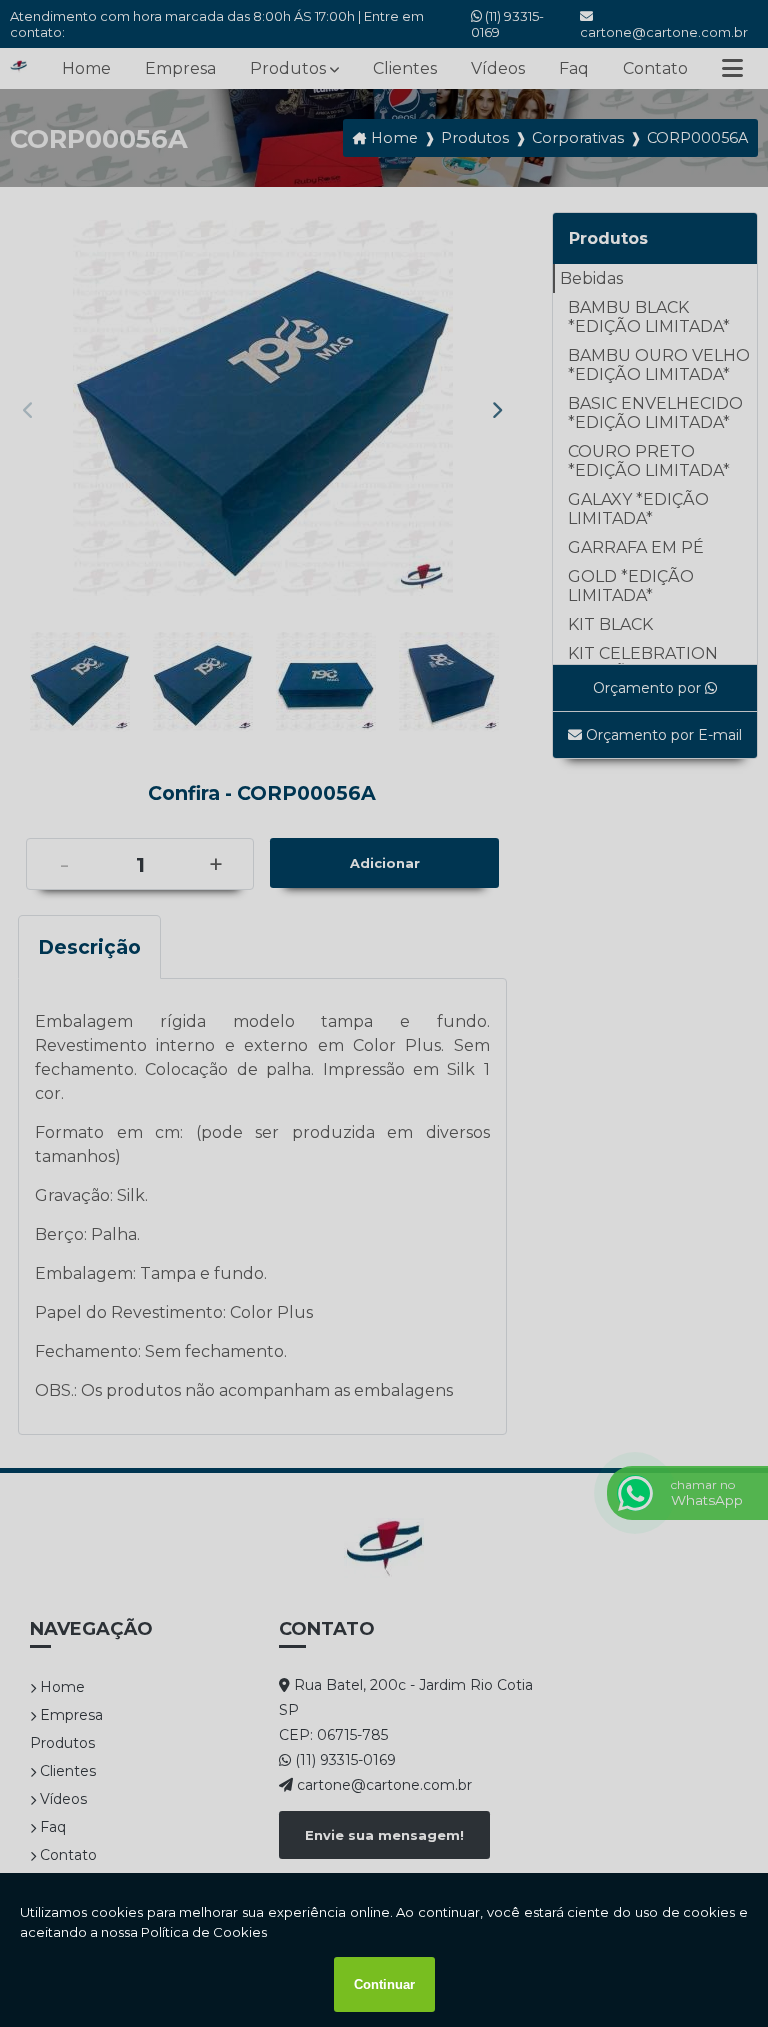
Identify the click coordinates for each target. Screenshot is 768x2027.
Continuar (384, 1984)
